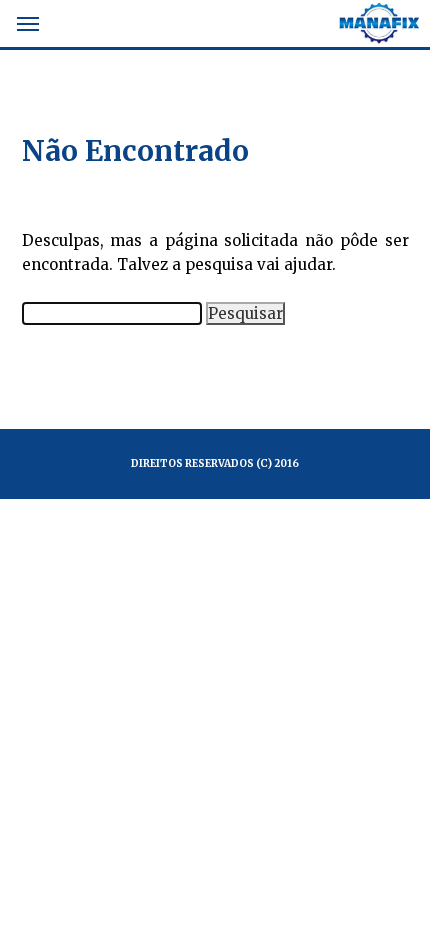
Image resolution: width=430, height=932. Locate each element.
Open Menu (29, 26)
